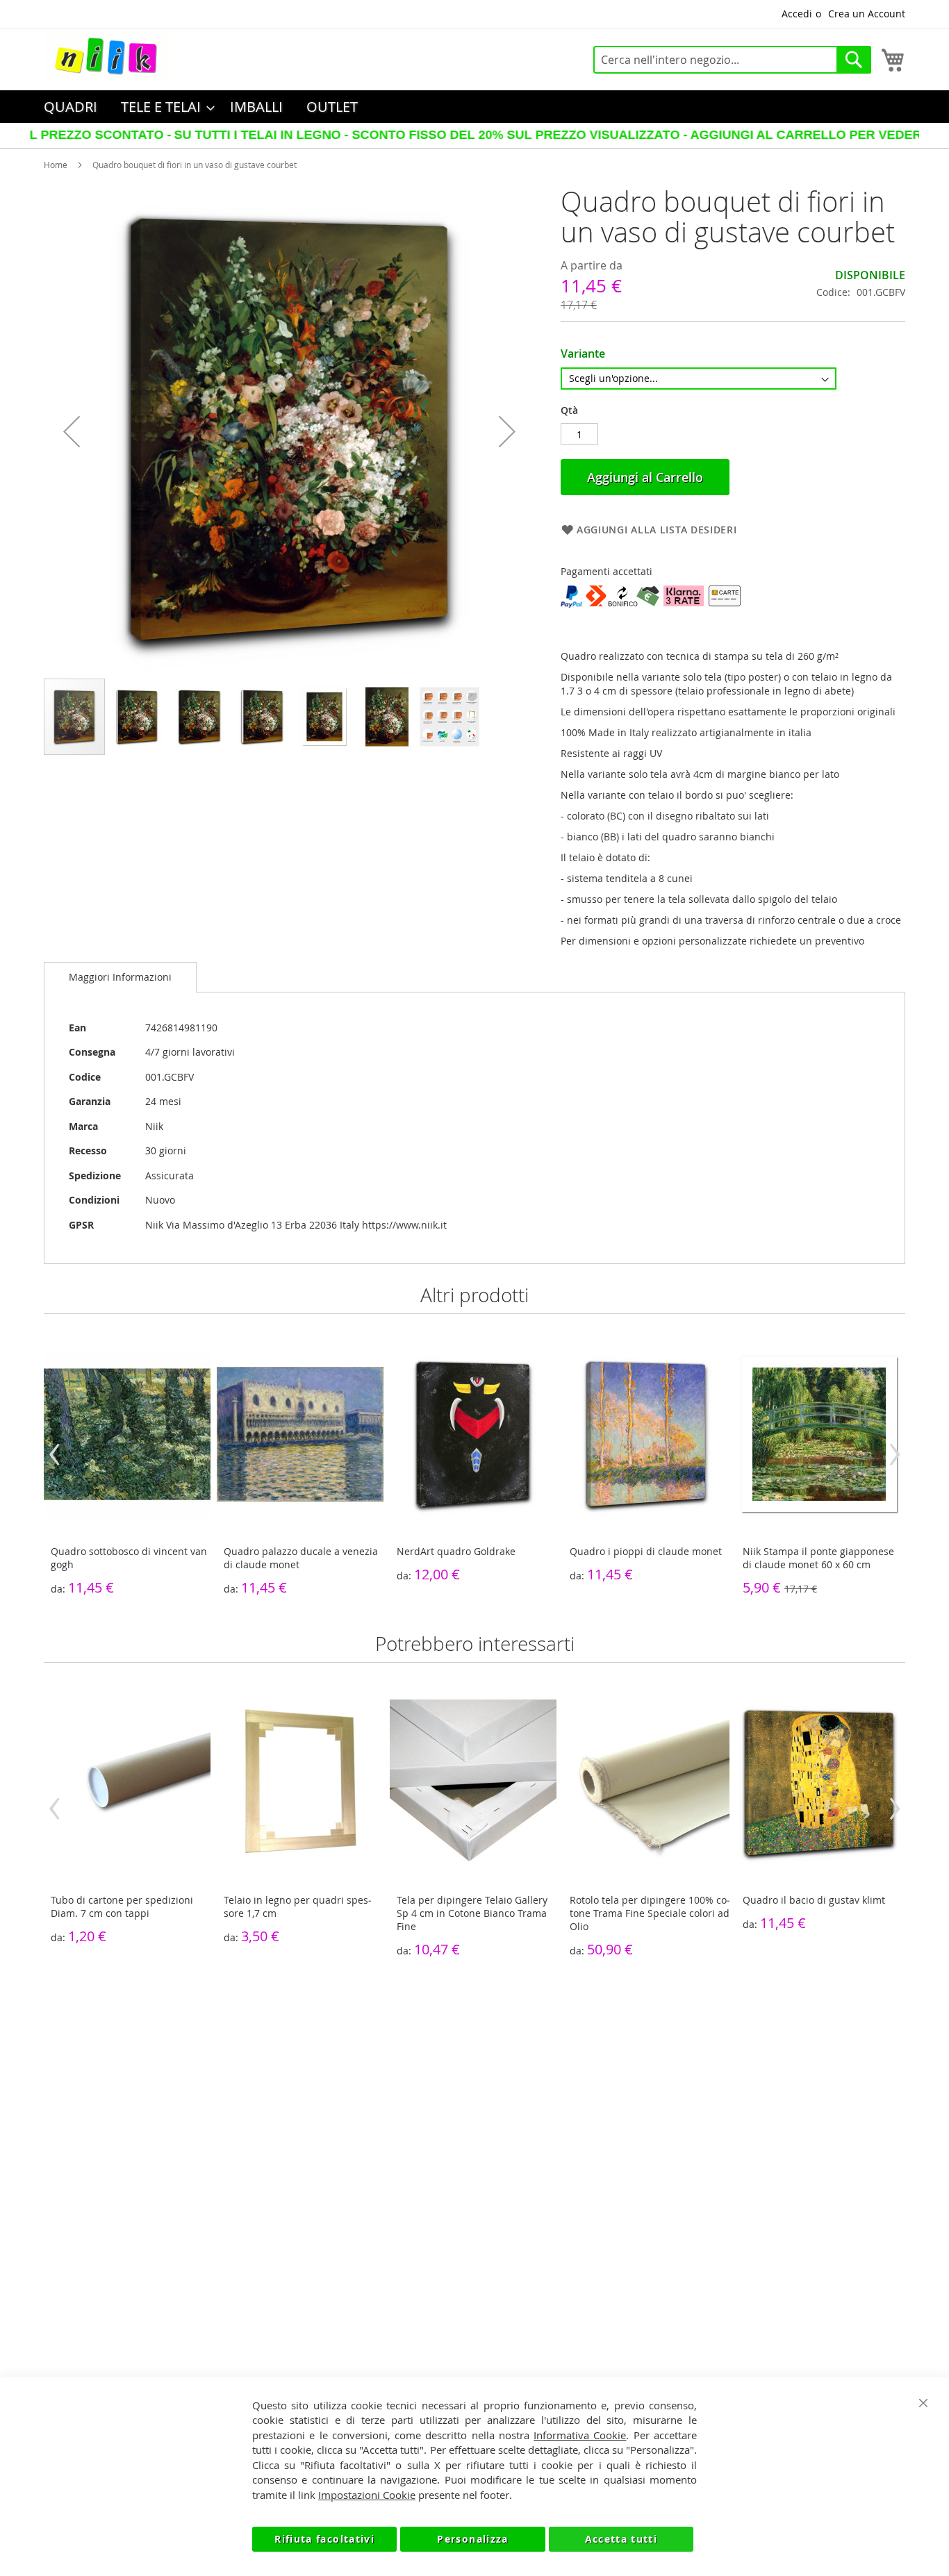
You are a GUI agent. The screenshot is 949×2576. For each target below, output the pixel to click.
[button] (72, 432)
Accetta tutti (621, 2539)
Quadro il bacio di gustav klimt (814, 1900)
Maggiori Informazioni (120, 977)
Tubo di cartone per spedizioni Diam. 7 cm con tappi (122, 1906)
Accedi (797, 14)
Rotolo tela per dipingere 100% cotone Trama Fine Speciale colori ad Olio (650, 1913)
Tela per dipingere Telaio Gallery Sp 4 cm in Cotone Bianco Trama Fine (472, 1913)
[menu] (474, 107)
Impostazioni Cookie (367, 2495)
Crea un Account (867, 14)
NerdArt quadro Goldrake (456, 1551)
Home (56, 165)
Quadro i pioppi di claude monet (646, 1551)
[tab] (120, 977)
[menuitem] (71, 107)
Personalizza (472, 2539)
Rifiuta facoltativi (324, 2539)
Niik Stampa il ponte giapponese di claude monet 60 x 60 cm (818, 1558)
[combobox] (732, 60)
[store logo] (106, 56)
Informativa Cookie (580, 2435)
